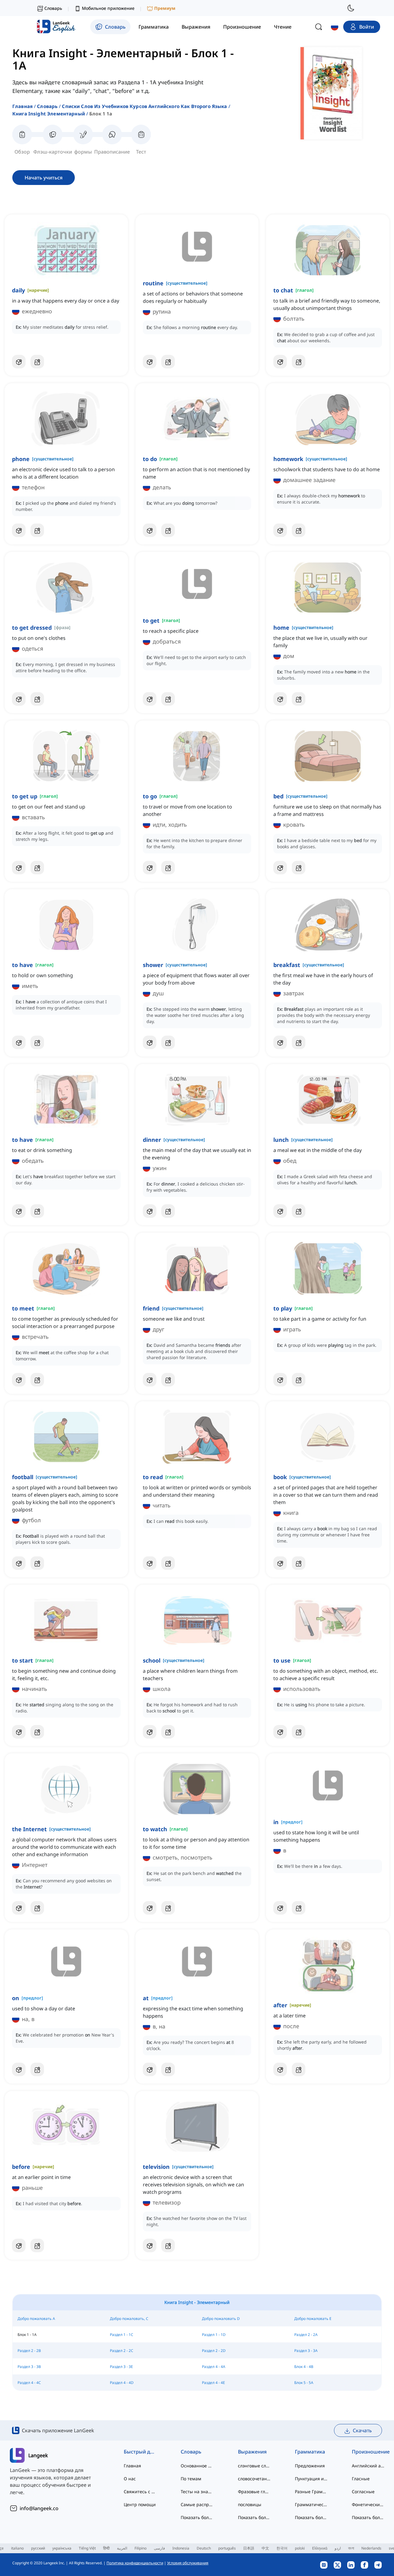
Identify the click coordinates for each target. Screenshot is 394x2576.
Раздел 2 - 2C (122, 2351)
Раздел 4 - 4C (29, 2383)
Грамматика (310, 2452)
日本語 (249, 2548)
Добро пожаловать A (36, 2319)
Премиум (165, 8)
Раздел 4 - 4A (214, 2367)
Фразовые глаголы (254, 2492)
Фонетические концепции (368, 2504)
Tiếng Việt (87, 2548)
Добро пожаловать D (221, 2319)
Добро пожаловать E (313, 2319)
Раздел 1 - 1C (122, 2335)
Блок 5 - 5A (304, 2383)
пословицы (250, 2504)
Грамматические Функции (311, 2504)
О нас (130, 2479)
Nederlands (371, 2548)
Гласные (361, 2479)
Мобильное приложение (108, 8)
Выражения (252, 2452)
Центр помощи (140, 2504)
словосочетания (254, 2479)
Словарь (47, 106)
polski (300, 2548)
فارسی (159, 2548)
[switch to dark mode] (351, 8)
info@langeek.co (39, 2508)
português (227, 2548)
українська (62, 2548)
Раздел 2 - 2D (214, 2351)
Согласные (363, 2492)
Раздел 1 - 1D (214, 2335)
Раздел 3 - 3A (306, 2351)
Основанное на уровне (197, 2466)
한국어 (282, 2548)
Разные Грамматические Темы (311, 2492)
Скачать (362, 2430)
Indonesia (181, 2548)
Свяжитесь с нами (140, 2492)
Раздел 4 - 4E (213, 2383)
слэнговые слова (254, 2466)
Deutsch (204, 2548)
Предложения (310, 2466)
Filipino (141, 2548)
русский (38, 2548)
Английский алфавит (368, 2466)
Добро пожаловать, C (129, 2319)
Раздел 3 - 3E (121, 2367)
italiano (17, 2548)
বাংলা (351, 2548)
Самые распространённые (197, 2504)
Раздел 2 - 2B (29, 2351)
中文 (265, 2548)
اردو (338, 2548)
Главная (22, 106)
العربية (122, 2548)
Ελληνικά (320, 2548)
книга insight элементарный (49, 114)
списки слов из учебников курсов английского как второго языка (144, 106)
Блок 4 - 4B (304, 2367)
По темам (191, 2479)
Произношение (368, 2452)
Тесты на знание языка (197, 2492)
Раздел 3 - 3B (29, 2367)
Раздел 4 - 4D (122, 2383)
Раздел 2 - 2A (306, 2335)
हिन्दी (106, 2548)
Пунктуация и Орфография (311, 2479)
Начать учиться (44, 178)
